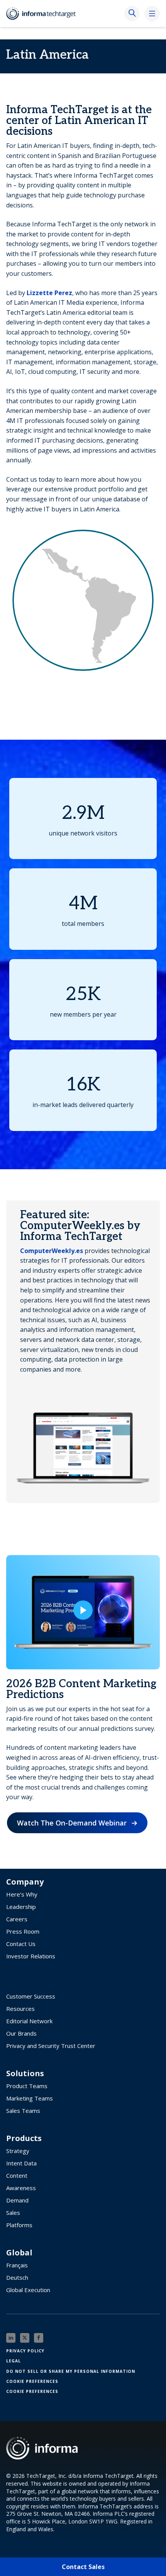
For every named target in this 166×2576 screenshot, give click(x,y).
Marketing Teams (30, 2098)
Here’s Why (22, 1894)
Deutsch (17, 2277)
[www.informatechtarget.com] (45, 14)
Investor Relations (31, 1956)
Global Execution (28, 2290)
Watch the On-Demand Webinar (72, 1823)
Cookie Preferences (32, 2381)
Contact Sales (83, 2567)
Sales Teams (23, 2111)
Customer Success (31, 1996)
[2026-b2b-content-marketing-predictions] (83, 1612)
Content (17, 2175)
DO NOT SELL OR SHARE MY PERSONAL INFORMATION (71, 2371)
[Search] (132, 14)
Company (25, 1882)
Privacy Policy (25, 2351)
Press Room (23, 1931)
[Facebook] (39, 2338)
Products (24, 2138)
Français (17, 2265)
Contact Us (21, 1944)
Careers (17, 1919)
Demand (17, 2200)
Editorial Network (29, 2021)
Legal (14, 2361)
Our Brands (21, 2033)
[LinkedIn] (11, 2338)
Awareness (21, 2188)
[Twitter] (25, 2338)
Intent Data (21, 2163)
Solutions (25, 2073)
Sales (13, 2213)
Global (19, 2253)
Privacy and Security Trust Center (51, 2046)
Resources (20, 2009)
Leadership (21, 1907)
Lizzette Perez (49, 293)
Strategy (18, 2151)
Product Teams (27, 2086)
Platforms (19, 2225)
